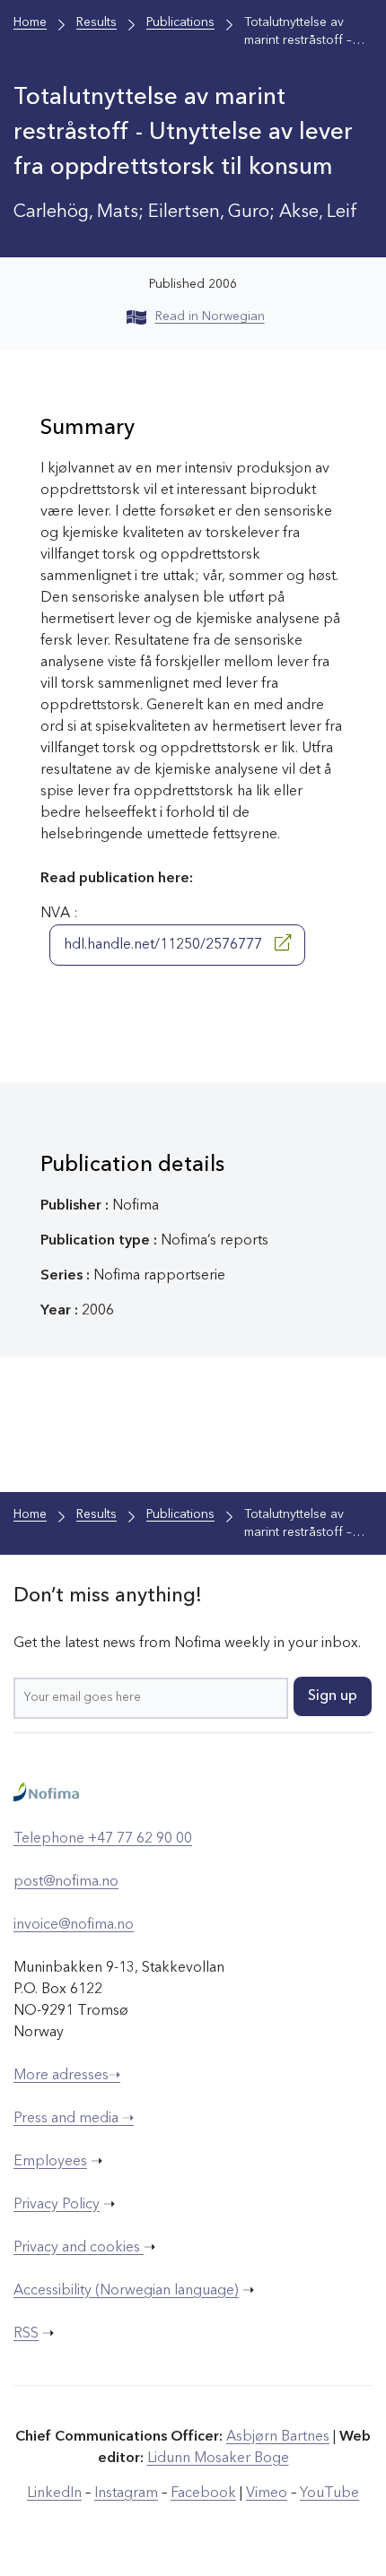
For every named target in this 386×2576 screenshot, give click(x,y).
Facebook (203, 2494)
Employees (50, 2162)
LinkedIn (54, 2494)
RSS (26, 2334)
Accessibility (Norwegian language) (126, 2291)
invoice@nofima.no (74, 1925)
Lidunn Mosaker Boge (218, 2459)
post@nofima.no (66, 1882)
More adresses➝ (67, 2076)
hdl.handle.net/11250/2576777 (165, 945)
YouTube (329, 2494)
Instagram (126, 2494)
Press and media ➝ (74, 2119)
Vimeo (267, 2494)
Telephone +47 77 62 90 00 (103, 1839)
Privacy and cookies (79, 2248)
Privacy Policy (57, 2205)
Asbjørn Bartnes (278, 2437)
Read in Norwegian (210, 317)
